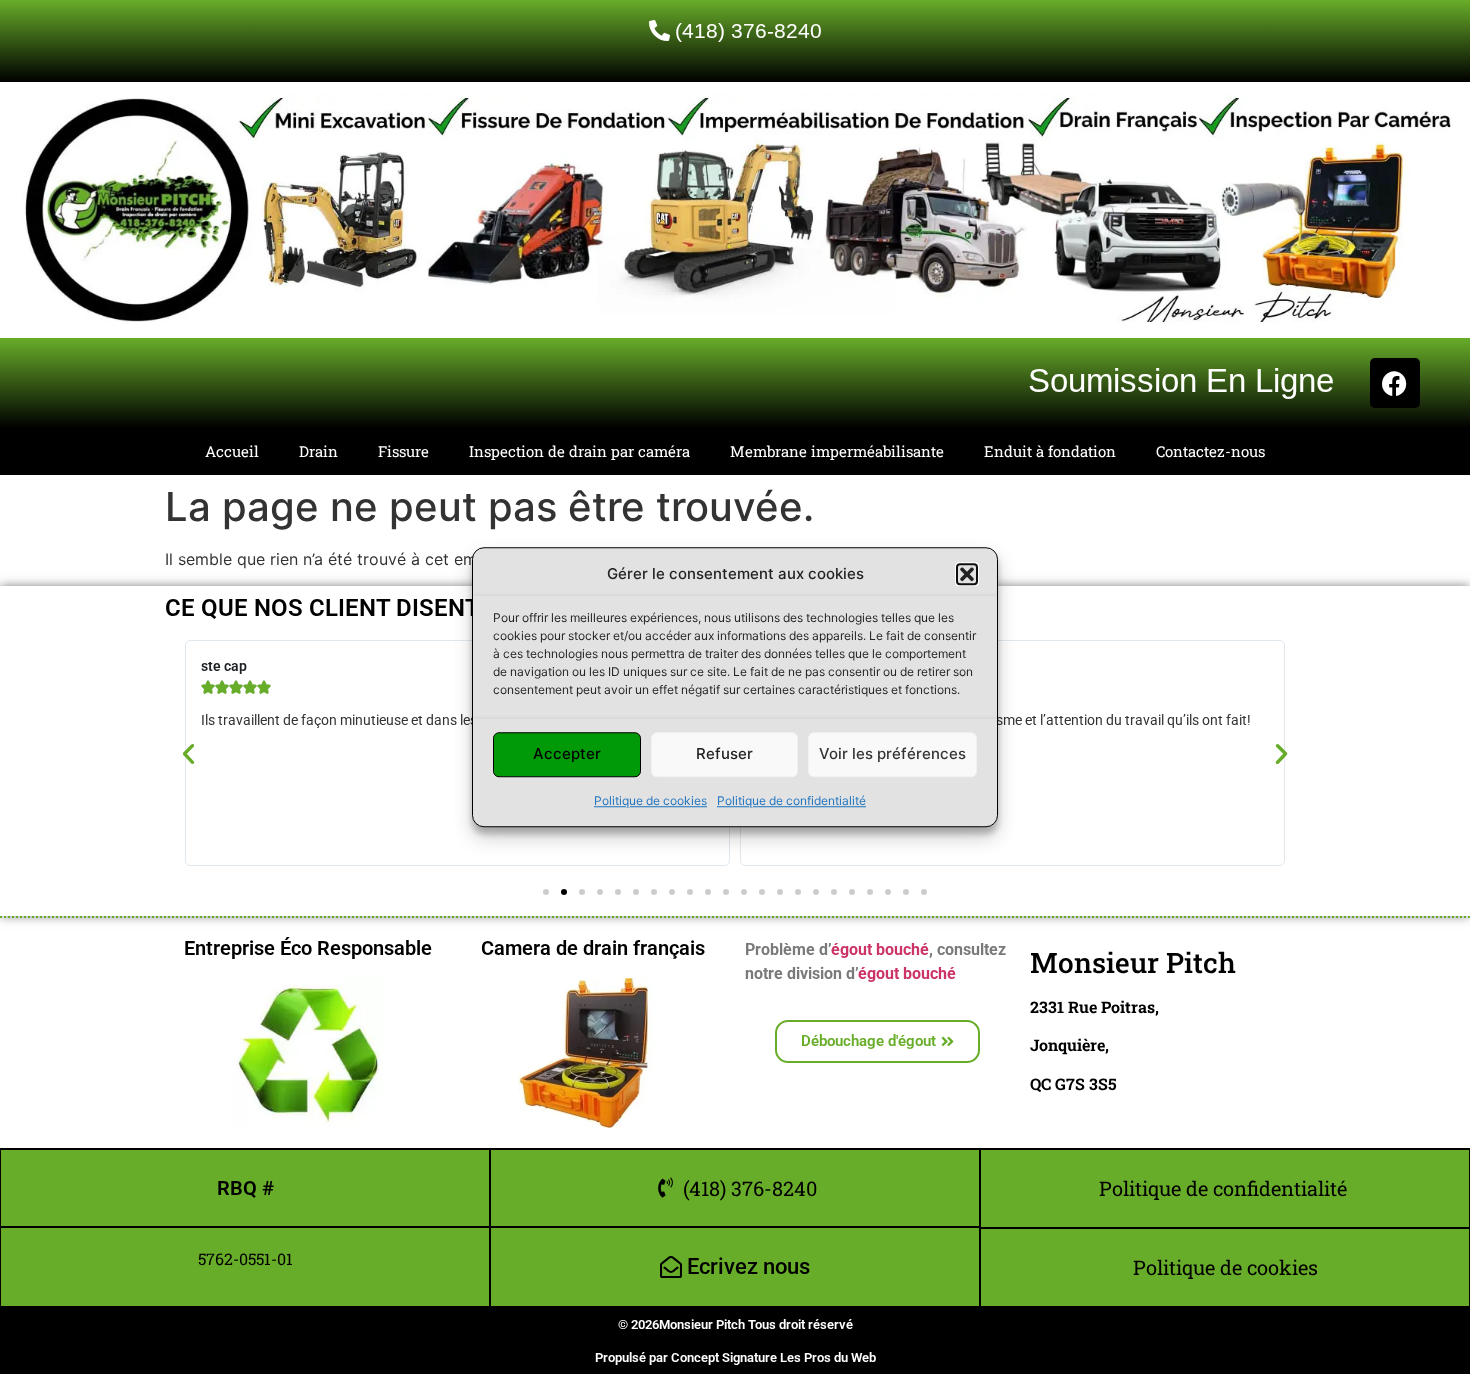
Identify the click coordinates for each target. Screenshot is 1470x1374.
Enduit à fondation (1050, 451)
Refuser (724, 753)
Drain (318, 451)
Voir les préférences (892, 753)
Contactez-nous (1210, 451)
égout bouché (880, 949)
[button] (967, 575)
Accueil (232, 451)
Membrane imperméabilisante (837, 451)
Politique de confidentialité (791, 800)
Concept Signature (725, 1357)
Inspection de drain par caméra (579, 451)
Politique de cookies (650, 800)
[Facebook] (1395, 383)
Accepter (567, 753)
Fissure (403, 451)
